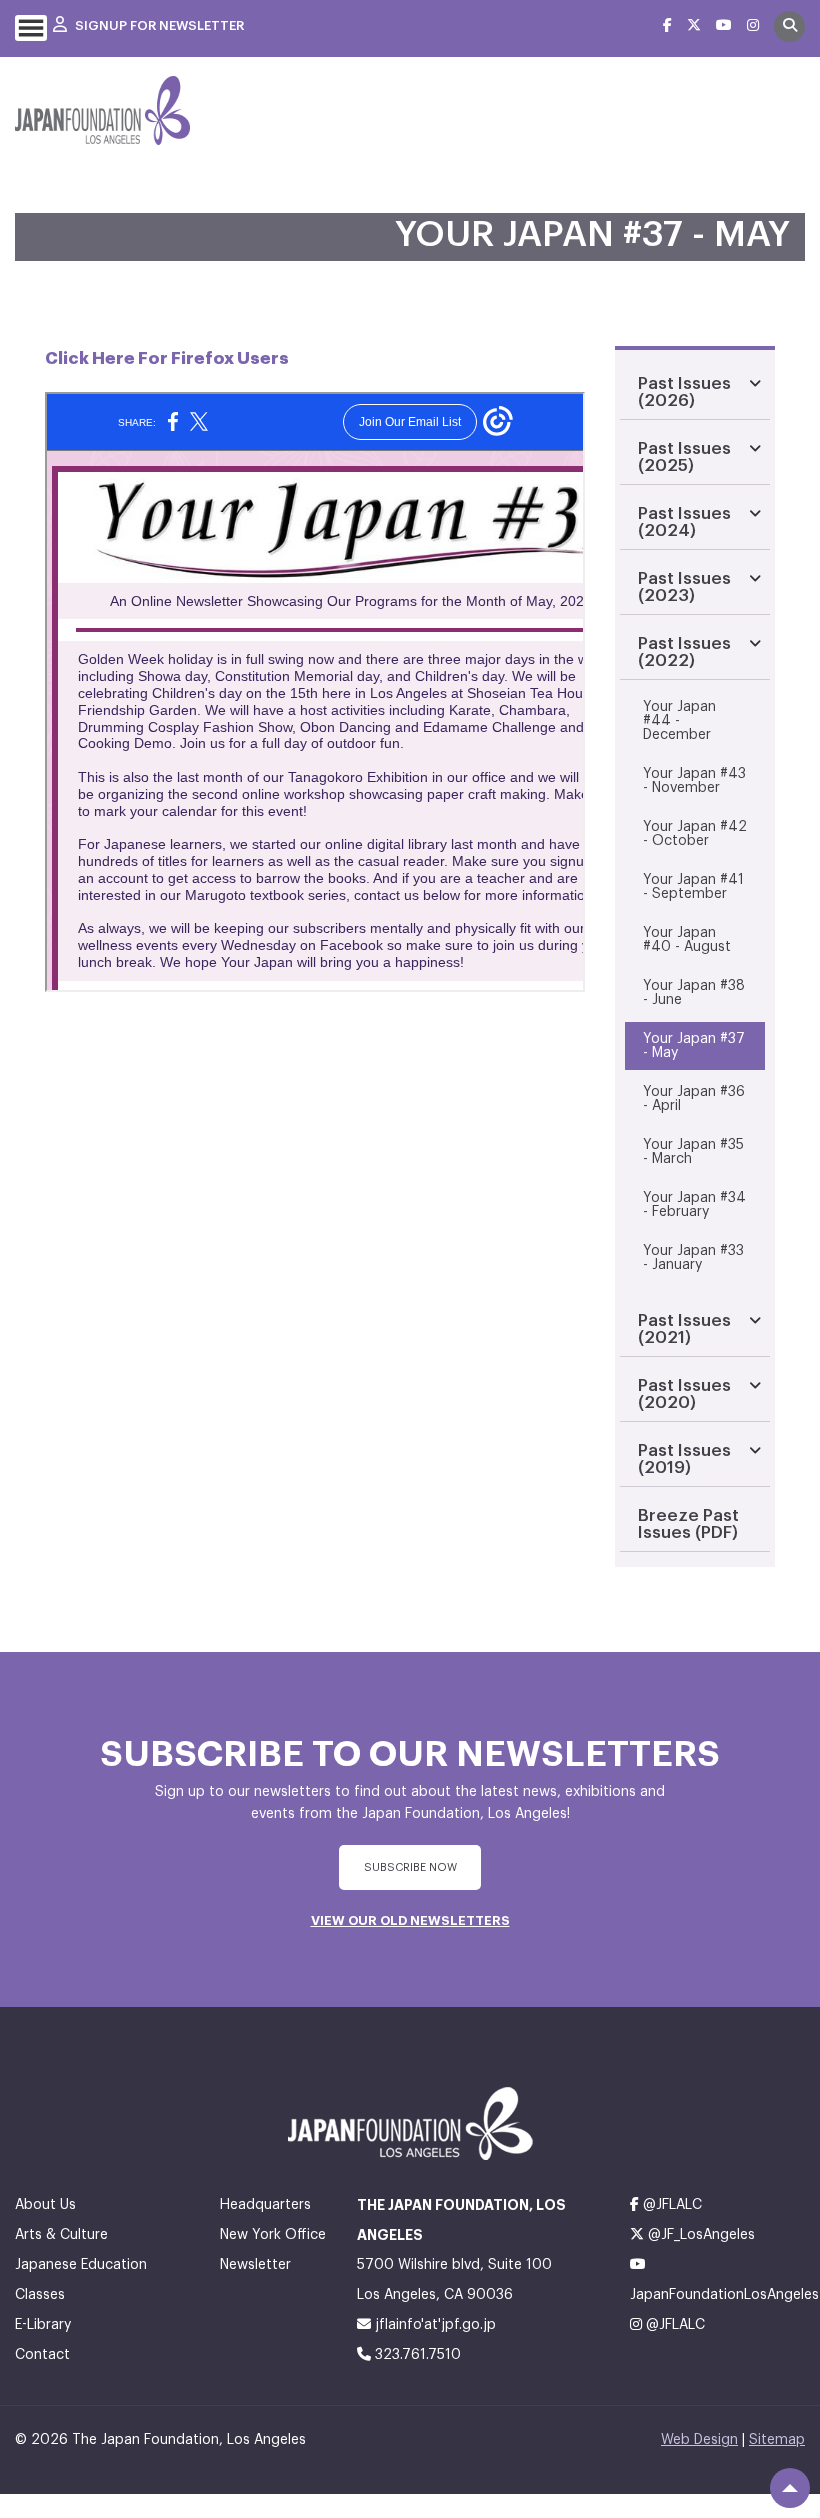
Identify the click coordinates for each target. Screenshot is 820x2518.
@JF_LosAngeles (699, 2235)
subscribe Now (410, 1867)
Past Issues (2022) (684, 652)
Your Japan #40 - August (687, 940)
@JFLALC (670, 2205)
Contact (42, 2355)
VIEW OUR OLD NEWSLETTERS (410, 1920)
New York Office (273, 2235)
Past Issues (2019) (684, 1459)
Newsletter (255, 2265)
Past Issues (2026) (684, 392)
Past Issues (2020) (684, 1394)
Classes (40, 2295)
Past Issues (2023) (684, 587)
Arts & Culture (61, 2235)
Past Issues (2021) (684, 1329)
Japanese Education (81, 2265)
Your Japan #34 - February (694, 1205)
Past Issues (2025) (684, 457)
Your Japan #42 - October (695, 834)
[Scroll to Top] (790, 2488)
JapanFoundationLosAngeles (717, 2295)
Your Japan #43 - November (694, 781)
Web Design (699, 2440)
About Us (45, 2205)
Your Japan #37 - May (694, 1046)
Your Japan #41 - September (693, 887)
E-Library (43, 2325)
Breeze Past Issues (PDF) (688, 1524)
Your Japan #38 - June (694, 993)
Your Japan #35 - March (693, 1152)
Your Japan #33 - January (693, 1258)
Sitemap (777, 2440)
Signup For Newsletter (158, 25)
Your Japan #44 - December (679, 721)
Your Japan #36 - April (694, 1099)
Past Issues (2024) (684, 522)
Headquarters (265, 2205)
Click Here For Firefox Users (167, 358)
